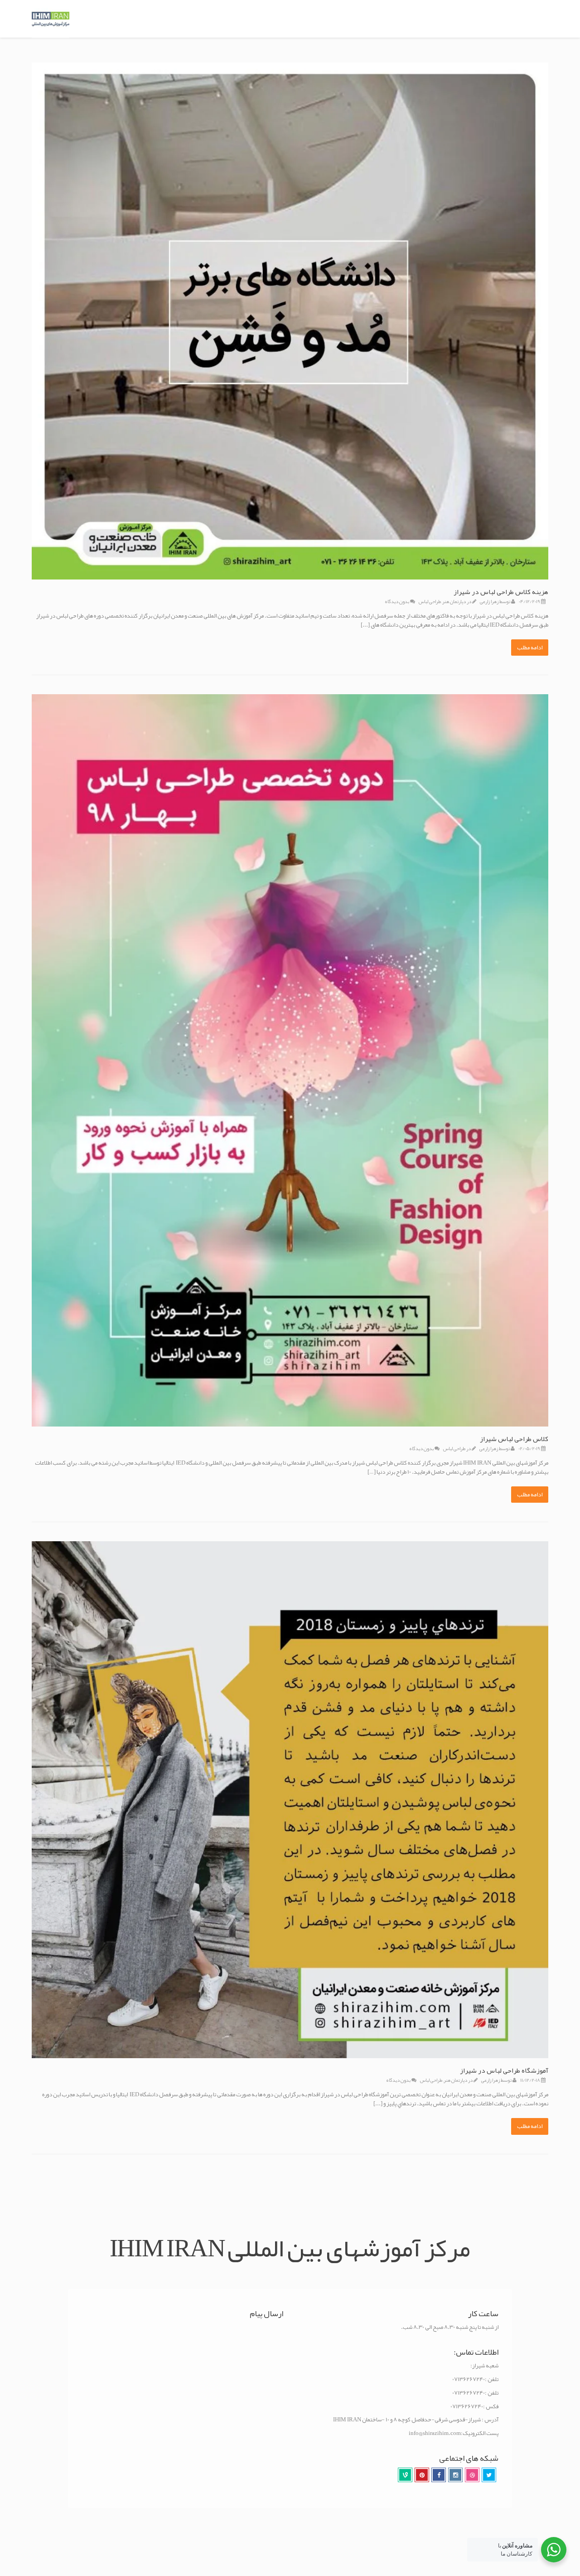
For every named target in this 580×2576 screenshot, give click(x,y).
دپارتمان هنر (454, 601)
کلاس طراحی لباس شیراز (514, 1439)
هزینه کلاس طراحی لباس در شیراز (501, 592)
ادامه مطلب (530, 648)
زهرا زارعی (489, 601)
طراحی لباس (430, 601)
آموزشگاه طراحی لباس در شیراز (504, 2070)
